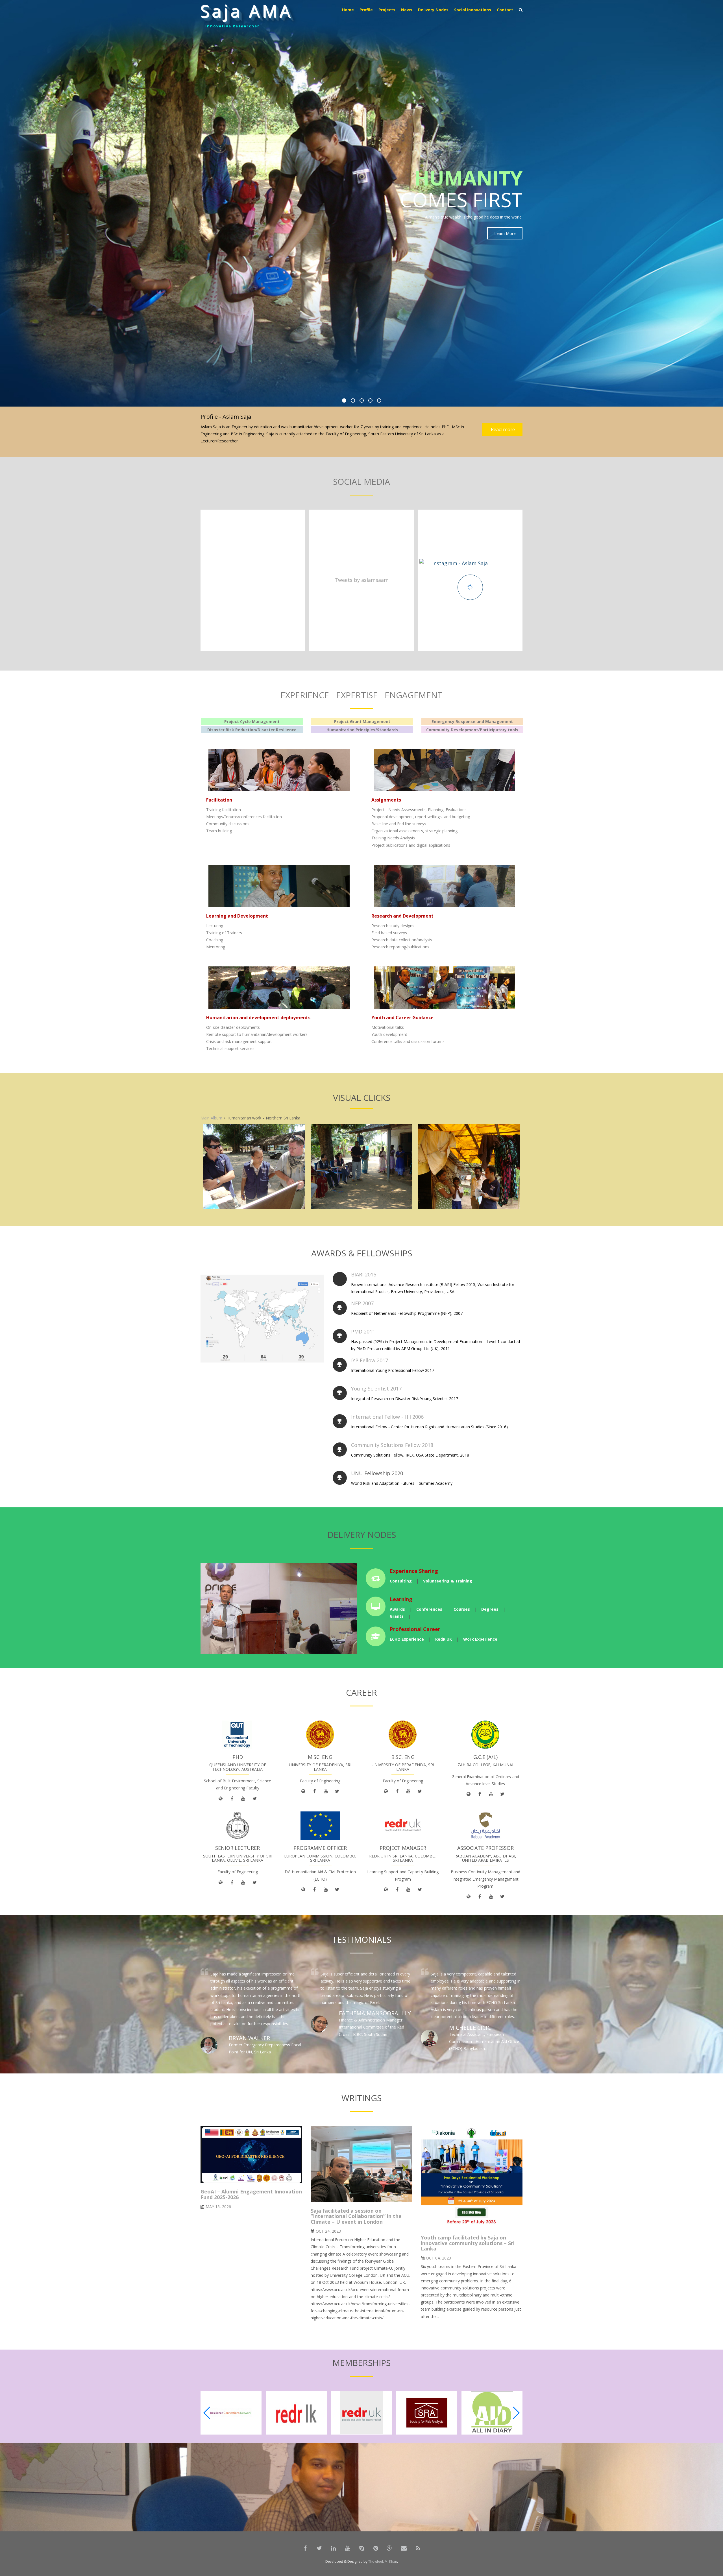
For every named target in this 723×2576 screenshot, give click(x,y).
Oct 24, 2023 (328, 2231)
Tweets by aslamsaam (362, 580)
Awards (397, 1609)
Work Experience (480, 1639)
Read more (502, 429)
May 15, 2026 (218, 2207)
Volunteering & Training (448, 1581)
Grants (397, 1616)
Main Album (211, 1118)
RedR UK (444, 1639)
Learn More (505, 218)
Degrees (490, 1609)
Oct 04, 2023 (438, 2258)
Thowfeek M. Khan (383, 2561)
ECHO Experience (407, 1639)
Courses (462, 1609)
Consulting (401, 1581)
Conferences (429, 1609)
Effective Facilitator (230, 26)
